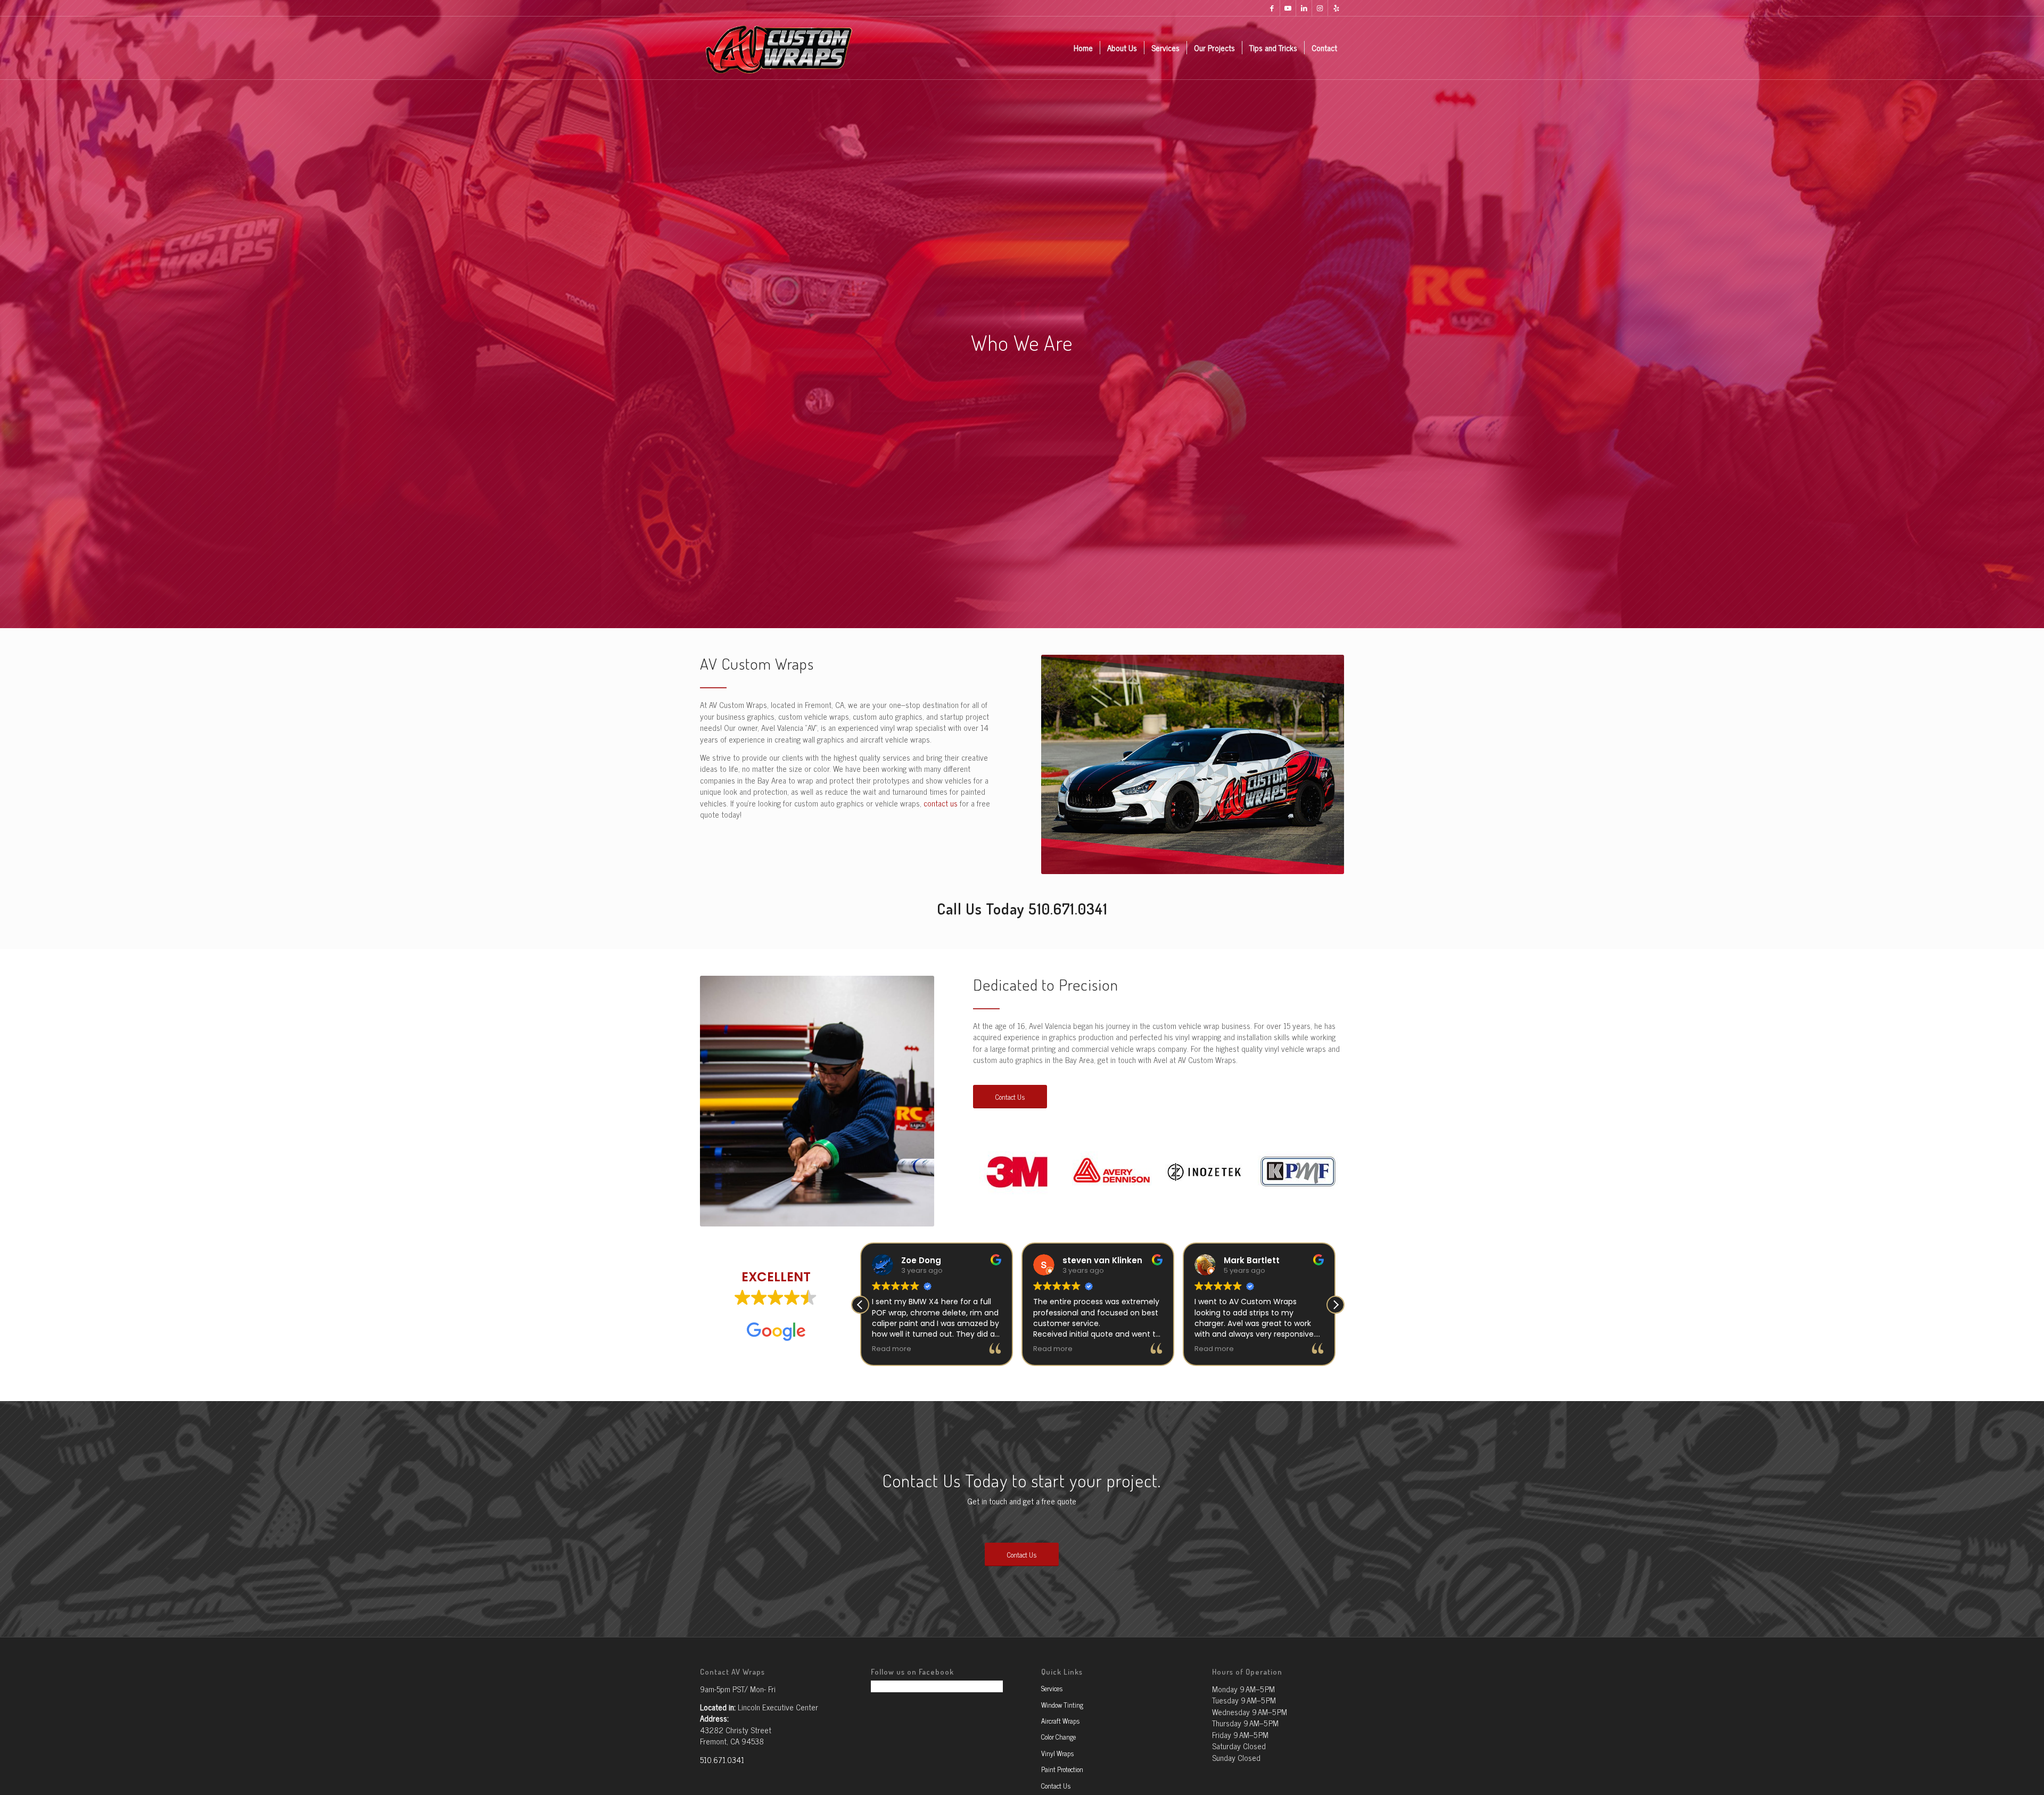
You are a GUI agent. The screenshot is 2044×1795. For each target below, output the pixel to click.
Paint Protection (1062, 1769)
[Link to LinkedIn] (1304, 8)
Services (1052, 1688)
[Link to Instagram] (1320, 8)
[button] (1336, 1305)
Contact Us (1056, 1786)
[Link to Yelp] (1336, 8)
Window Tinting (1062, 1705)
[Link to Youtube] (1288, 8)
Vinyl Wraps (1057, 1753)
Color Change (1058, 1737)
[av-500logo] (778, 48)
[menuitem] (1083, 48)
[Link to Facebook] (1272, 8)
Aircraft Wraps (1060, 1721)
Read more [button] (892, 1349)
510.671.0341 (1068, 909)
